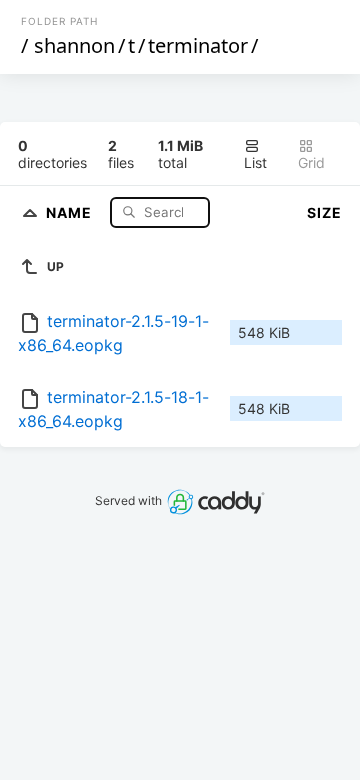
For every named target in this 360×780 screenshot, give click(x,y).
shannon (74, 45)
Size (324, 212)
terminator (198, 45)
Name (71, 211)
